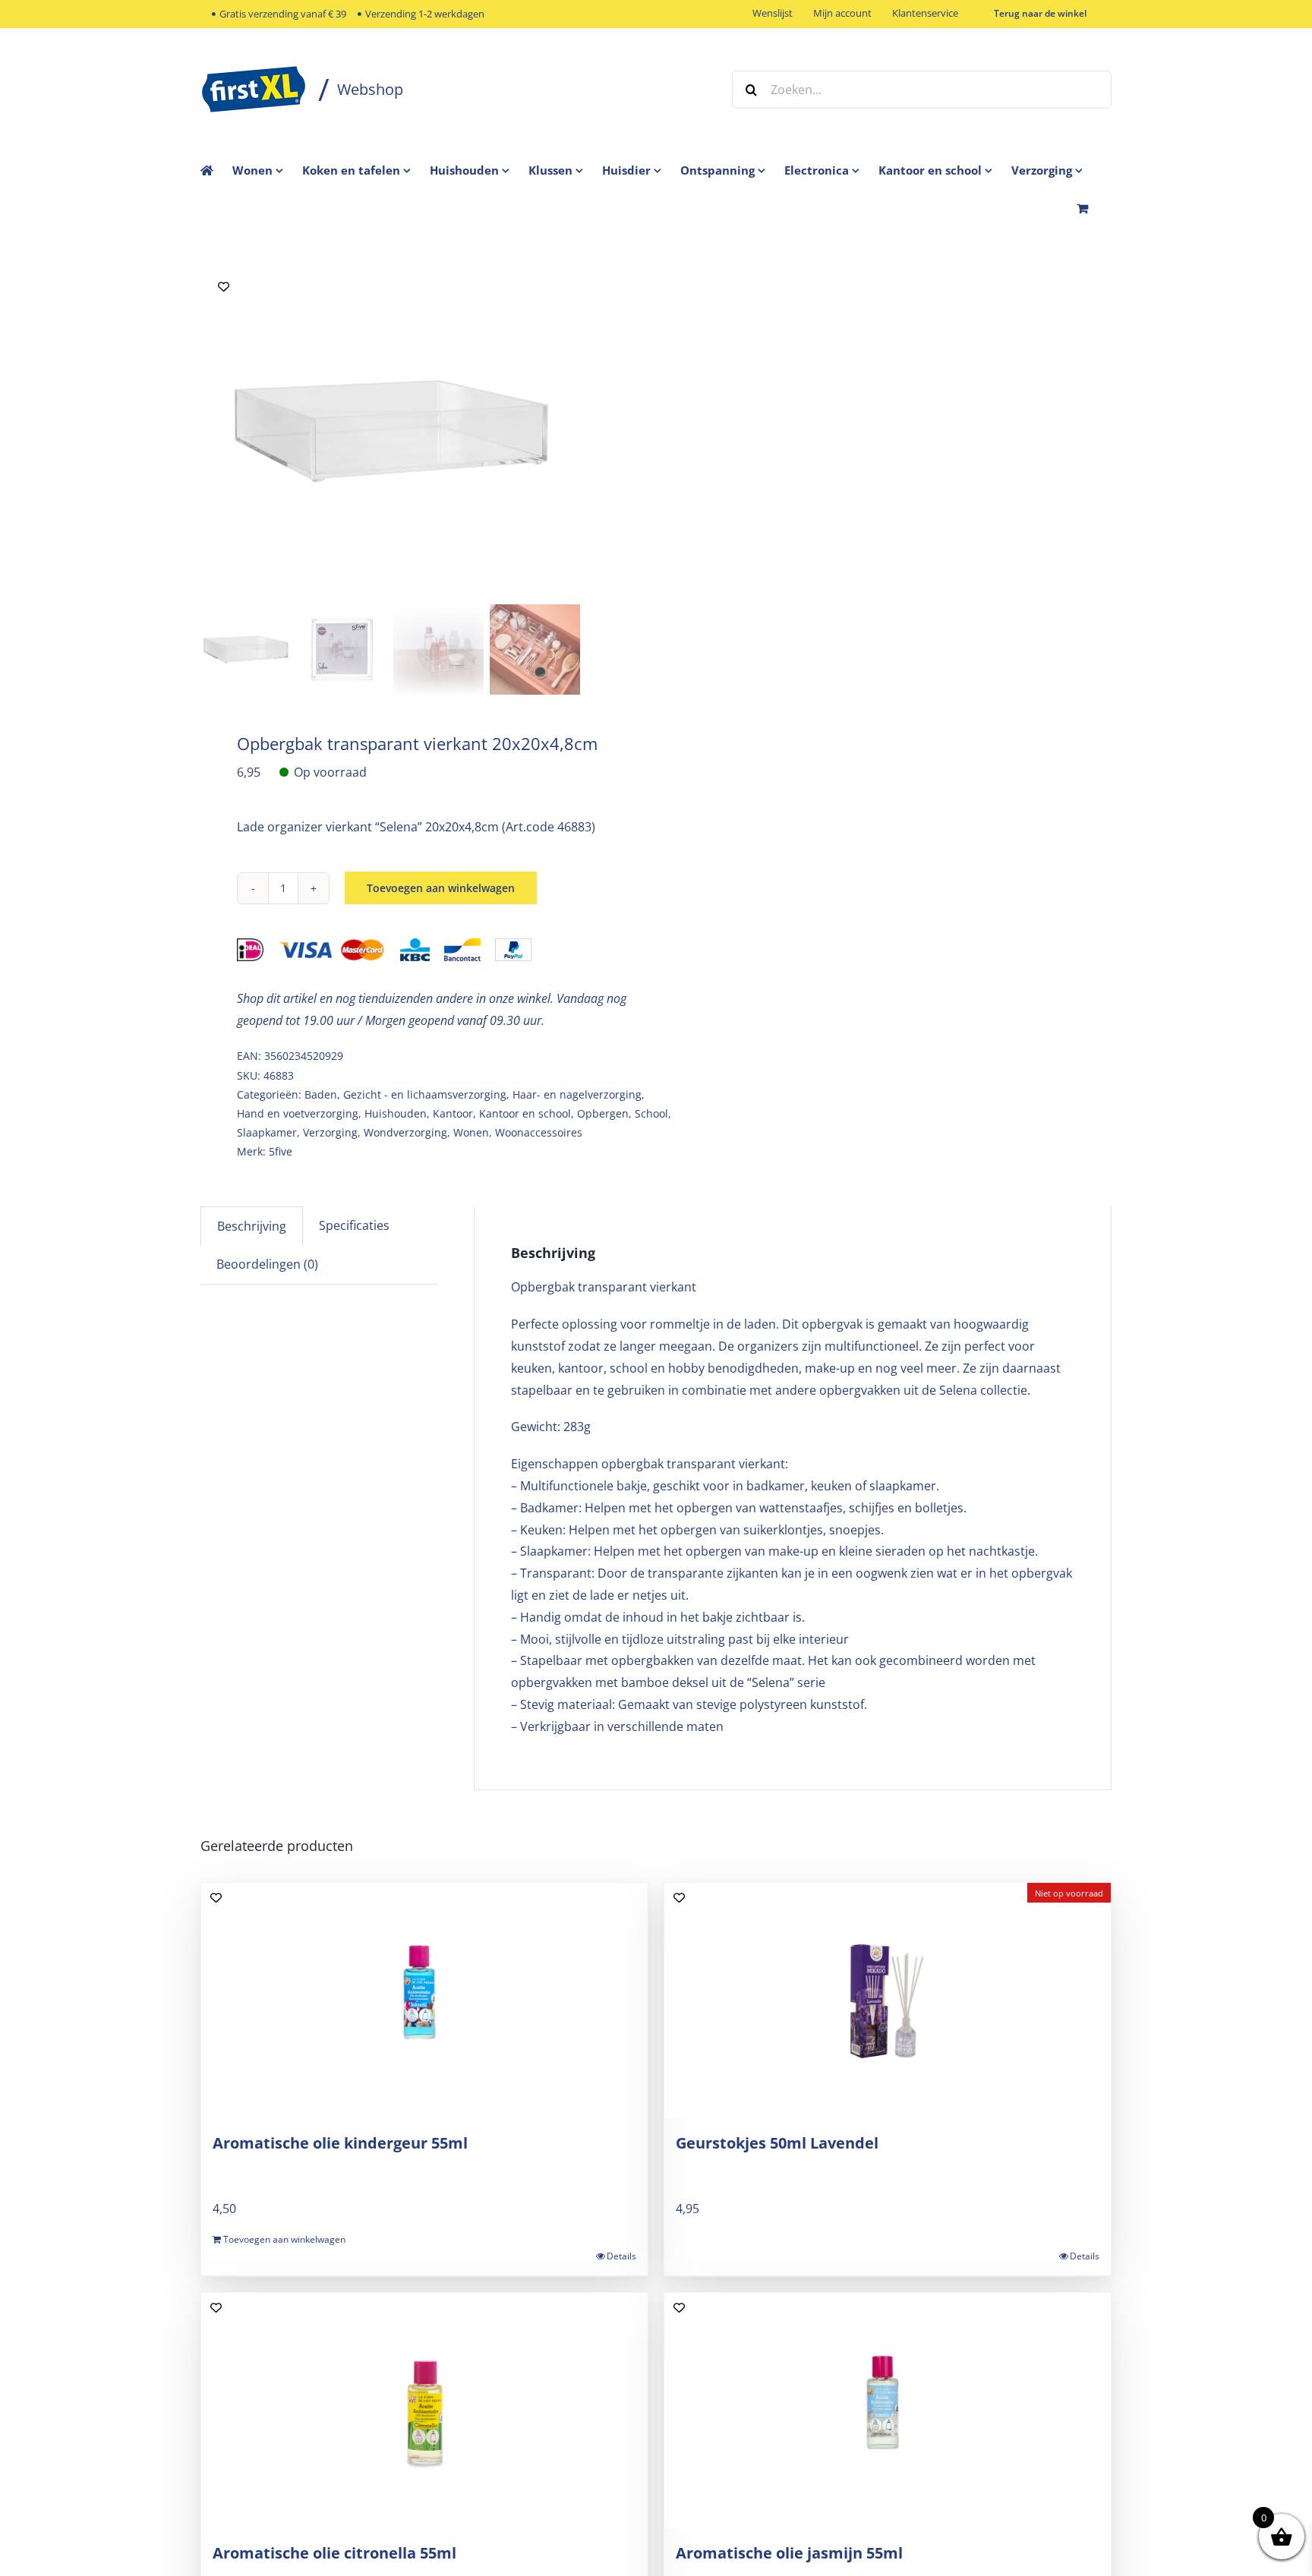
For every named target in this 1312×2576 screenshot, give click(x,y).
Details (621, 2256)
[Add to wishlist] (224, 287)
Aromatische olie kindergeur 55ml (340, 2143)
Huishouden (396, 1113)
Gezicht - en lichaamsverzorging (425, 1094)
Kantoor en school (525, 1113)
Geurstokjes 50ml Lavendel (777, 2143)
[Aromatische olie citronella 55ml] (424, 2410)
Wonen (471, 1132)
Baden (321, 1094)
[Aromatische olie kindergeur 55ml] (424, 2001)
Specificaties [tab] (354, 1225)
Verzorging (330, 1132)
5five (281, 1151)
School (651, 1113)
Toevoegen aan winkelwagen (441, 888)
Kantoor (453, 1113)
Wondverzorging (405, 1132)
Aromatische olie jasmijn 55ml (789, 2553)
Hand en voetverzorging (298, 1113)
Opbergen (603, 1113)
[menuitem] (267, 170)
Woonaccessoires (539, 1132)
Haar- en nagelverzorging (577, 1094)
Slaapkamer (267, 1132)
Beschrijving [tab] (252, 1226)
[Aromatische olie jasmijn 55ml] (888, 2410)
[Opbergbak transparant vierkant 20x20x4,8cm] (390, 431)
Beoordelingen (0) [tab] (267, 1264)
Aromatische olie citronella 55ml (334, 2553)
